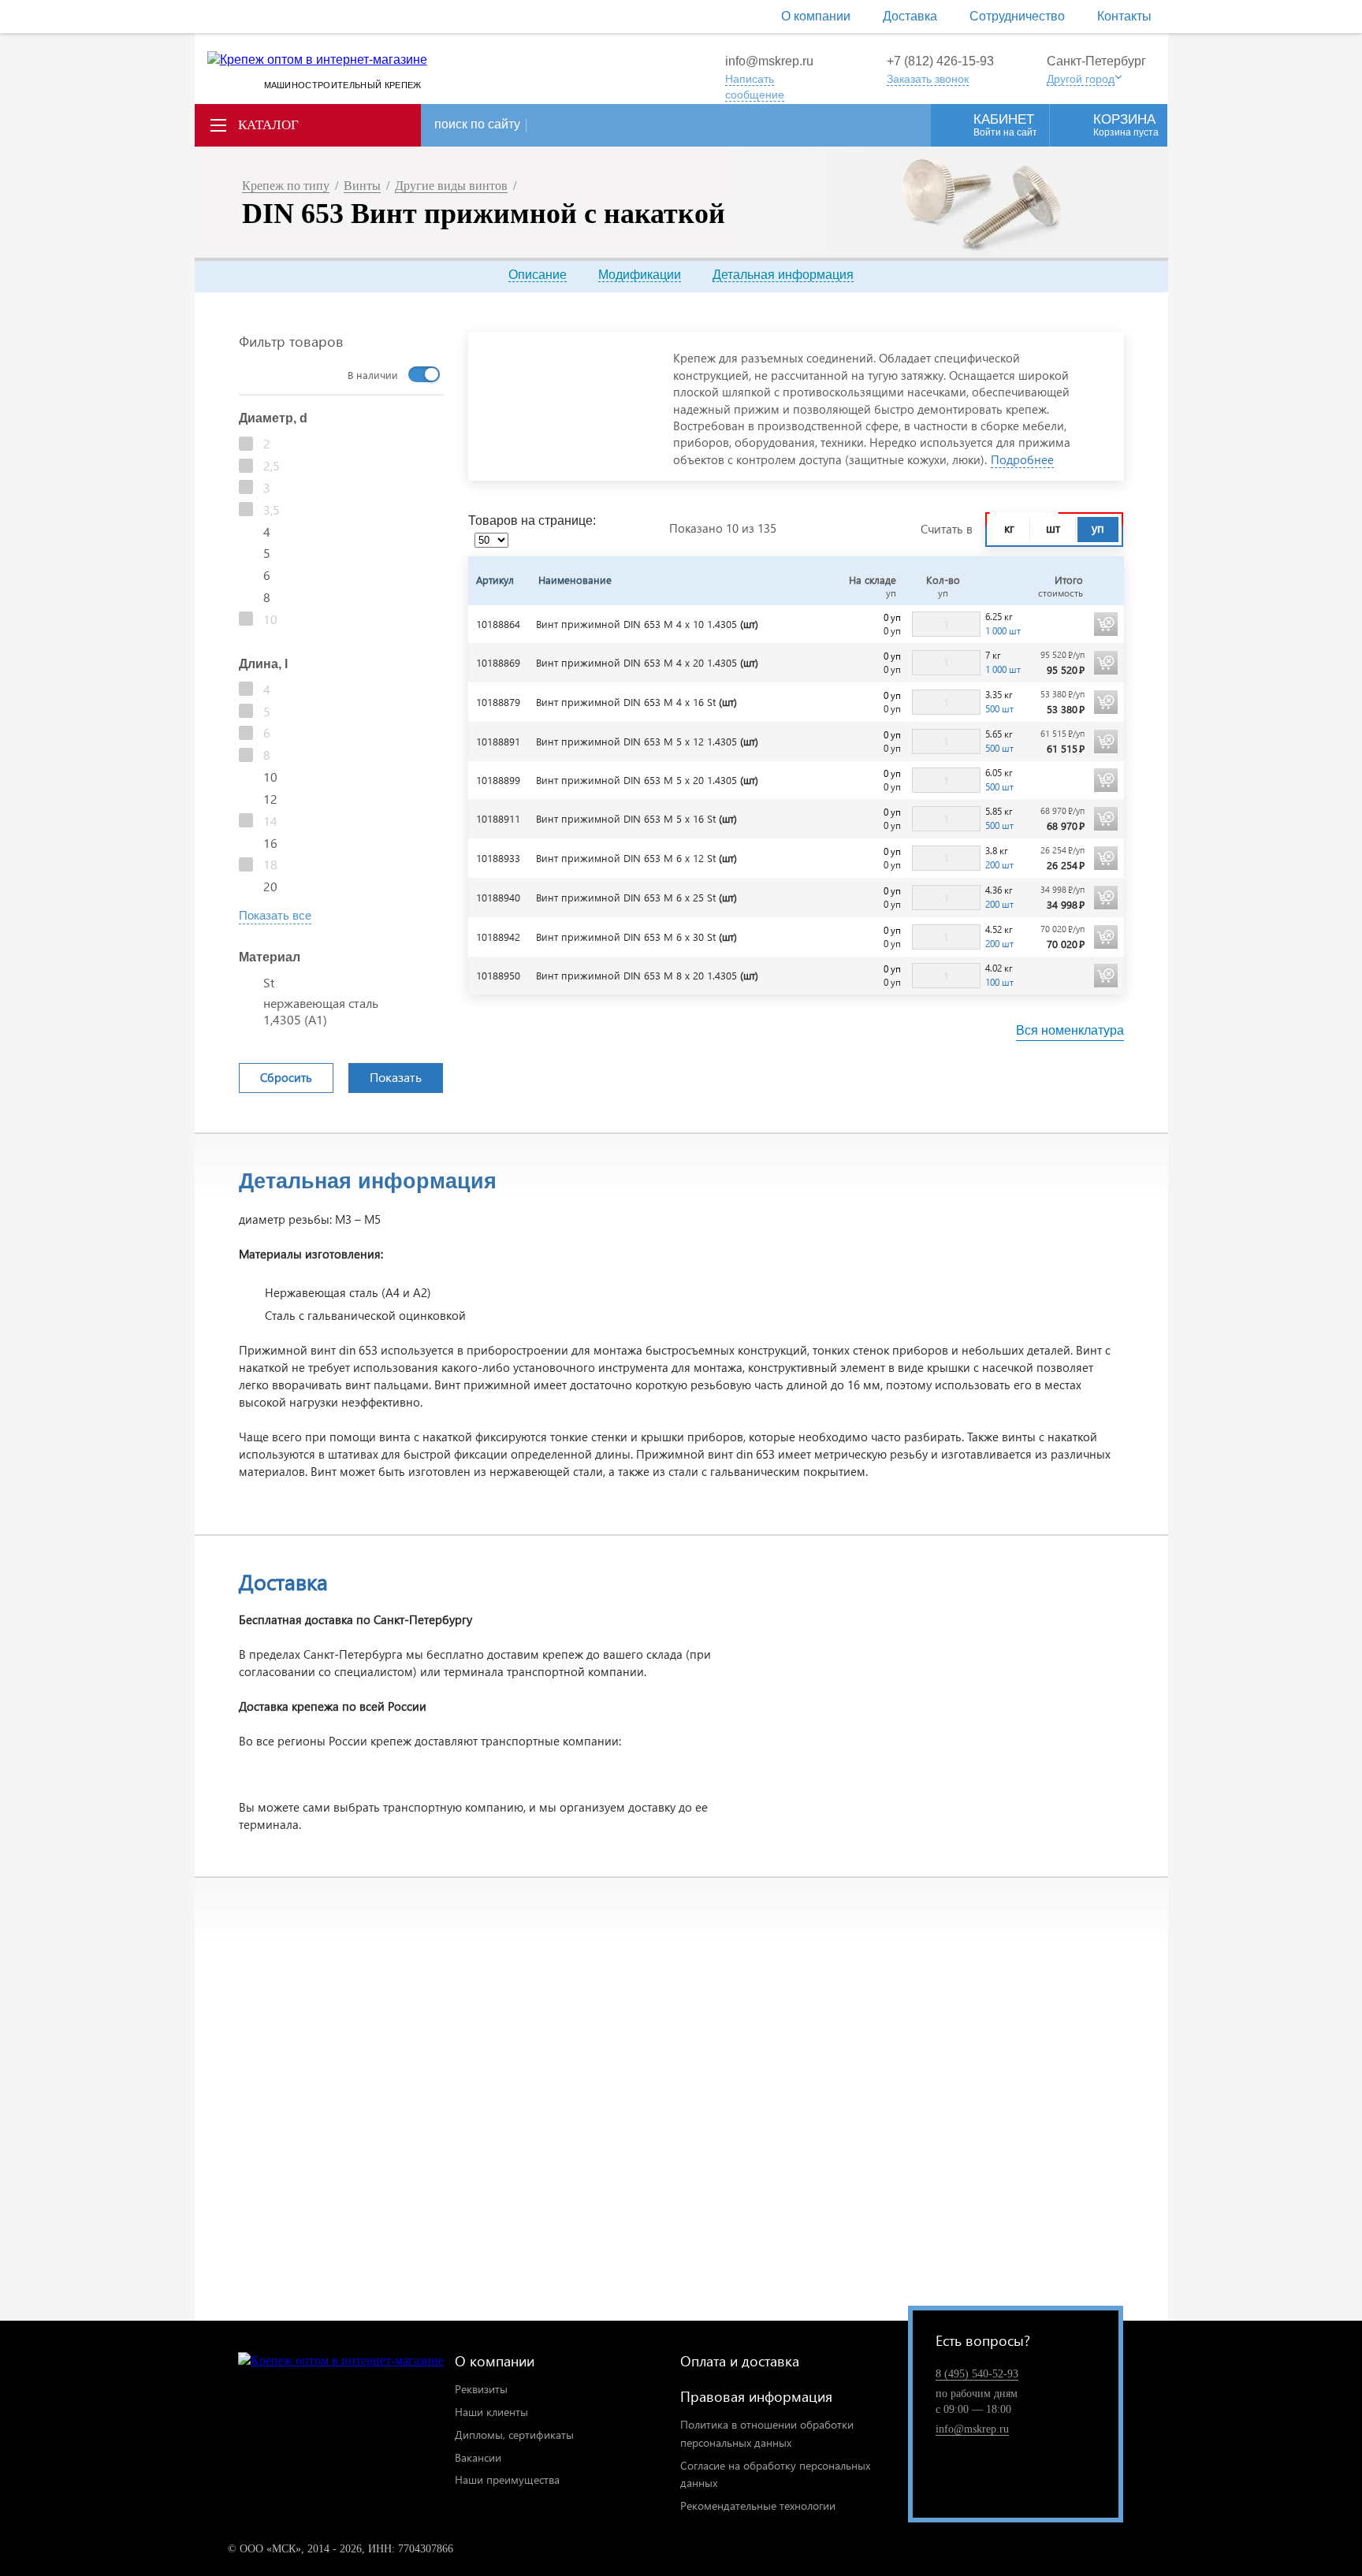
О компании (816, 16)
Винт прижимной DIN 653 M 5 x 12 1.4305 (647, 741)
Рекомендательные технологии (758, 2505)
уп (1098, 528)
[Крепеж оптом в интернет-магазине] (341, 2361)
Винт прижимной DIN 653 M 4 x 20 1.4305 (647, 662)
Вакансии (478, 2457)
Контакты (1124, 16)
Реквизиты (481, 2389)
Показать (396, 1077)
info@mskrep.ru (769, 61)
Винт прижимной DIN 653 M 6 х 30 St (636, 937)
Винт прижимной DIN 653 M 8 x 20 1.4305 (647, 975)
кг (1009, 528)
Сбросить (286, 1077)
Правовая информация (756, 2396)
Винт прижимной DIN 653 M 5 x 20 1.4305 (647, 780)
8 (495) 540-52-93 (977, 2374)
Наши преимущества (507, 2479)
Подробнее (1022, 459)
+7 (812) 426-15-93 (940, 61)
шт (1053, 528)
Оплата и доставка (740, 2360)
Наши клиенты (491, 2412)
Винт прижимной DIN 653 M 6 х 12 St (636, 858)
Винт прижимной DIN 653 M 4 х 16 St (636, 702)
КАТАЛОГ (268, 125)
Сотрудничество (1017, 16)
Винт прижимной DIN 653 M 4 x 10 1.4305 (647, 624)
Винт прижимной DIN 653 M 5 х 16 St (636, 818)
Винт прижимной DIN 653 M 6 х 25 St (636, 897)
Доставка (910, 16)
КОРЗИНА (1126, 125)
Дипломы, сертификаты (514, 2435)
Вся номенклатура (1070, 1030)
